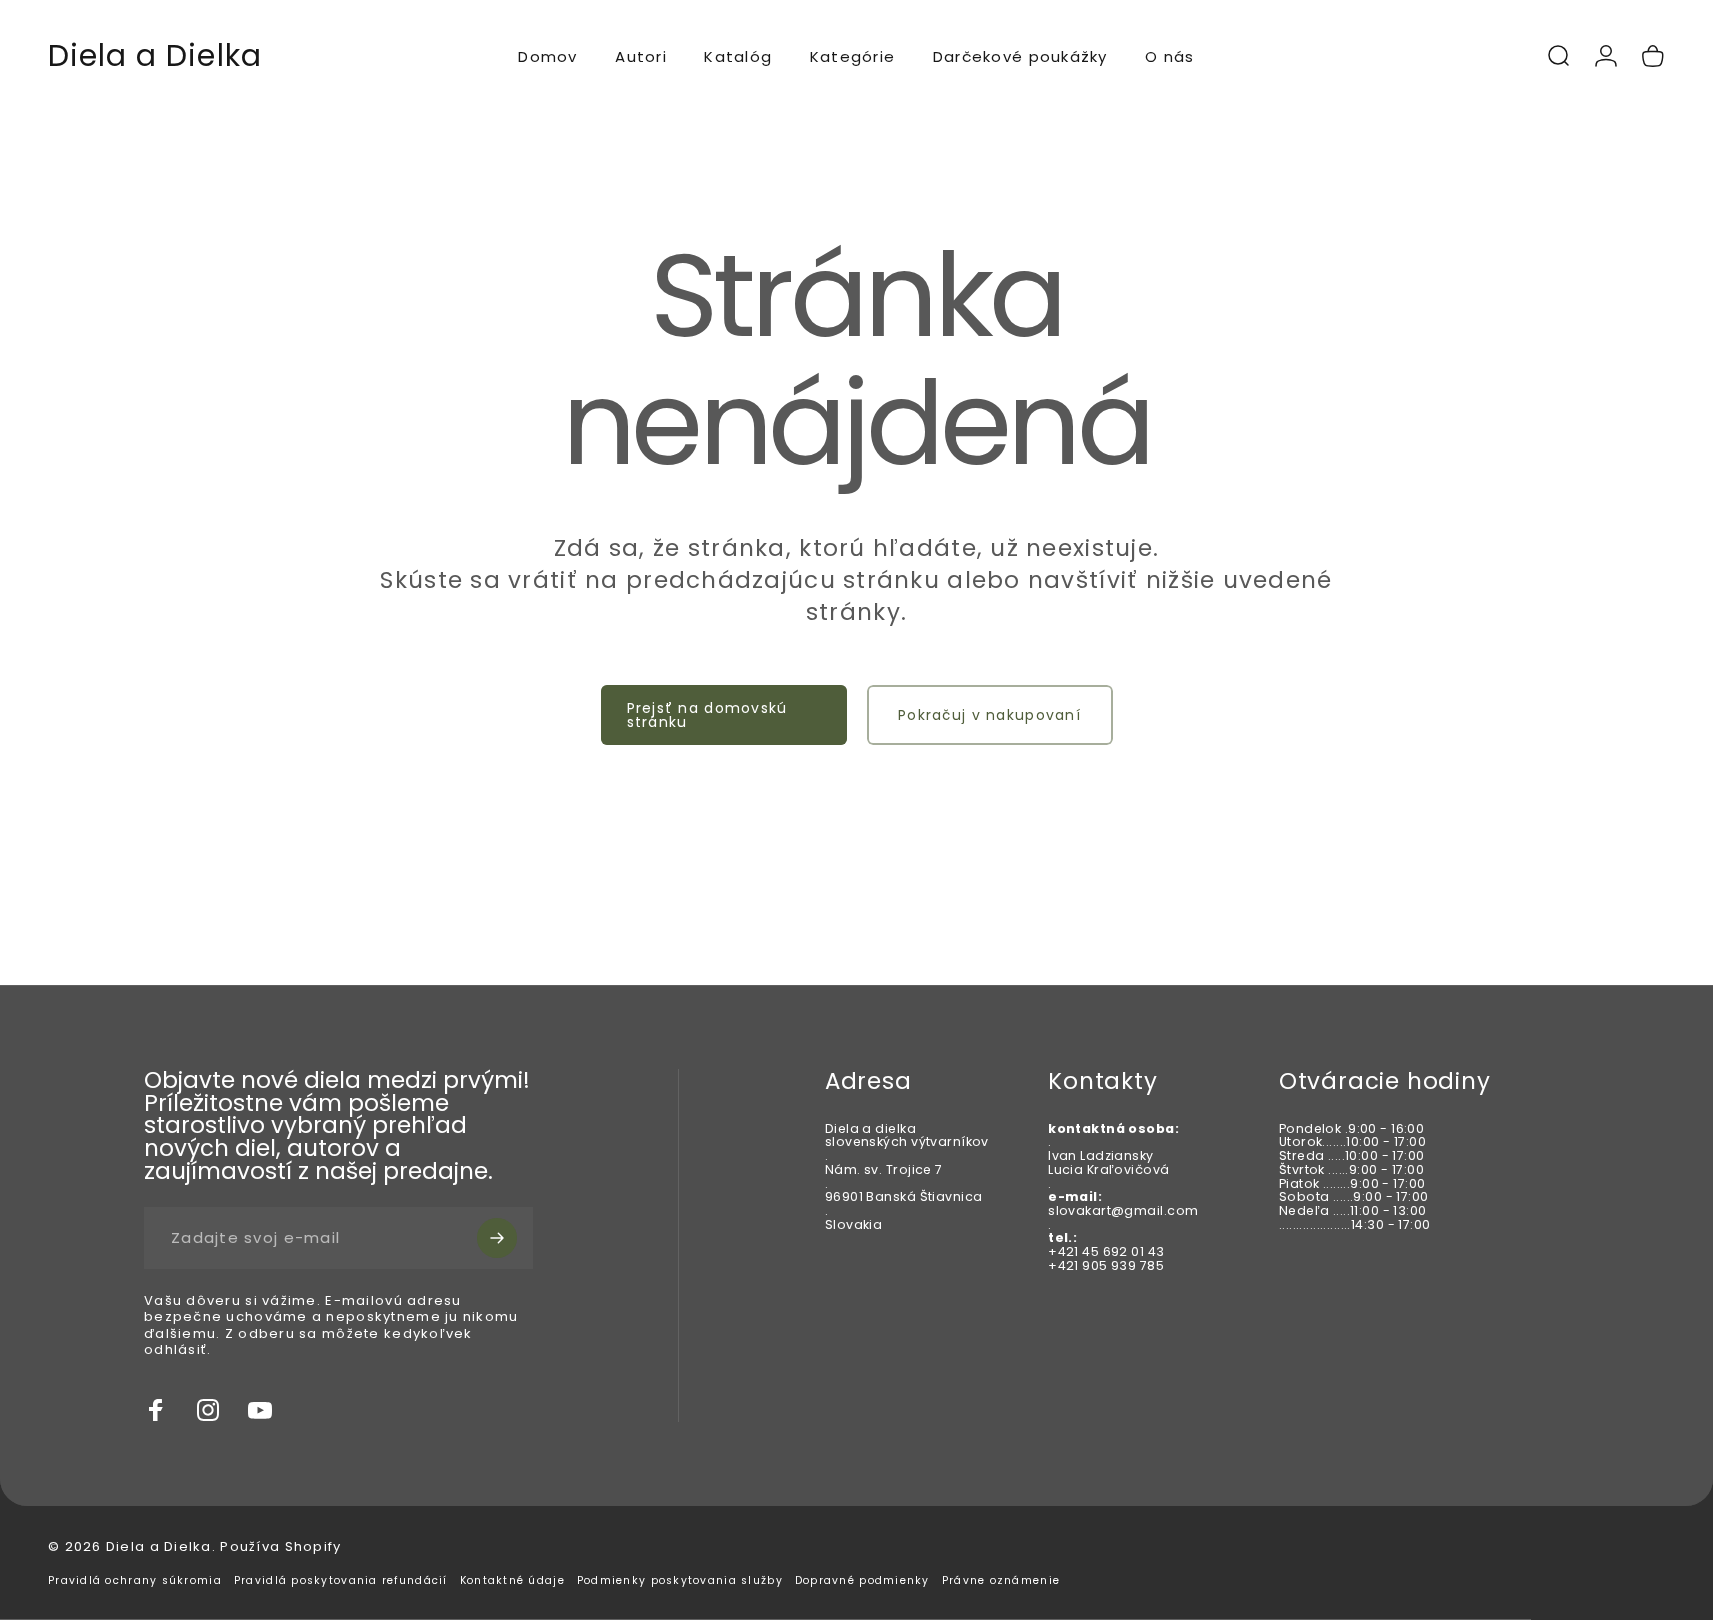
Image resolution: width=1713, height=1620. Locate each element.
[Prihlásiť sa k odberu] (497, 1238)
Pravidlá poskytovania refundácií (341, 1580)
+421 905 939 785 (1106, 1265)
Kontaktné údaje (512, 1580)
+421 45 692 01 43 (1106, 1251)
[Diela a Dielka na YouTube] (260, 1410)
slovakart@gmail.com (1123, 1210)
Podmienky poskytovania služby (680, 1580)
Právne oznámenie (1001, 1580)
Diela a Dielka (155, 56)
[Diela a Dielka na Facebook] (156, 1410)
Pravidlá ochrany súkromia (135, 1580)
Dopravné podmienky (862, 1580)
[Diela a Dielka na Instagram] (208, 1410)
